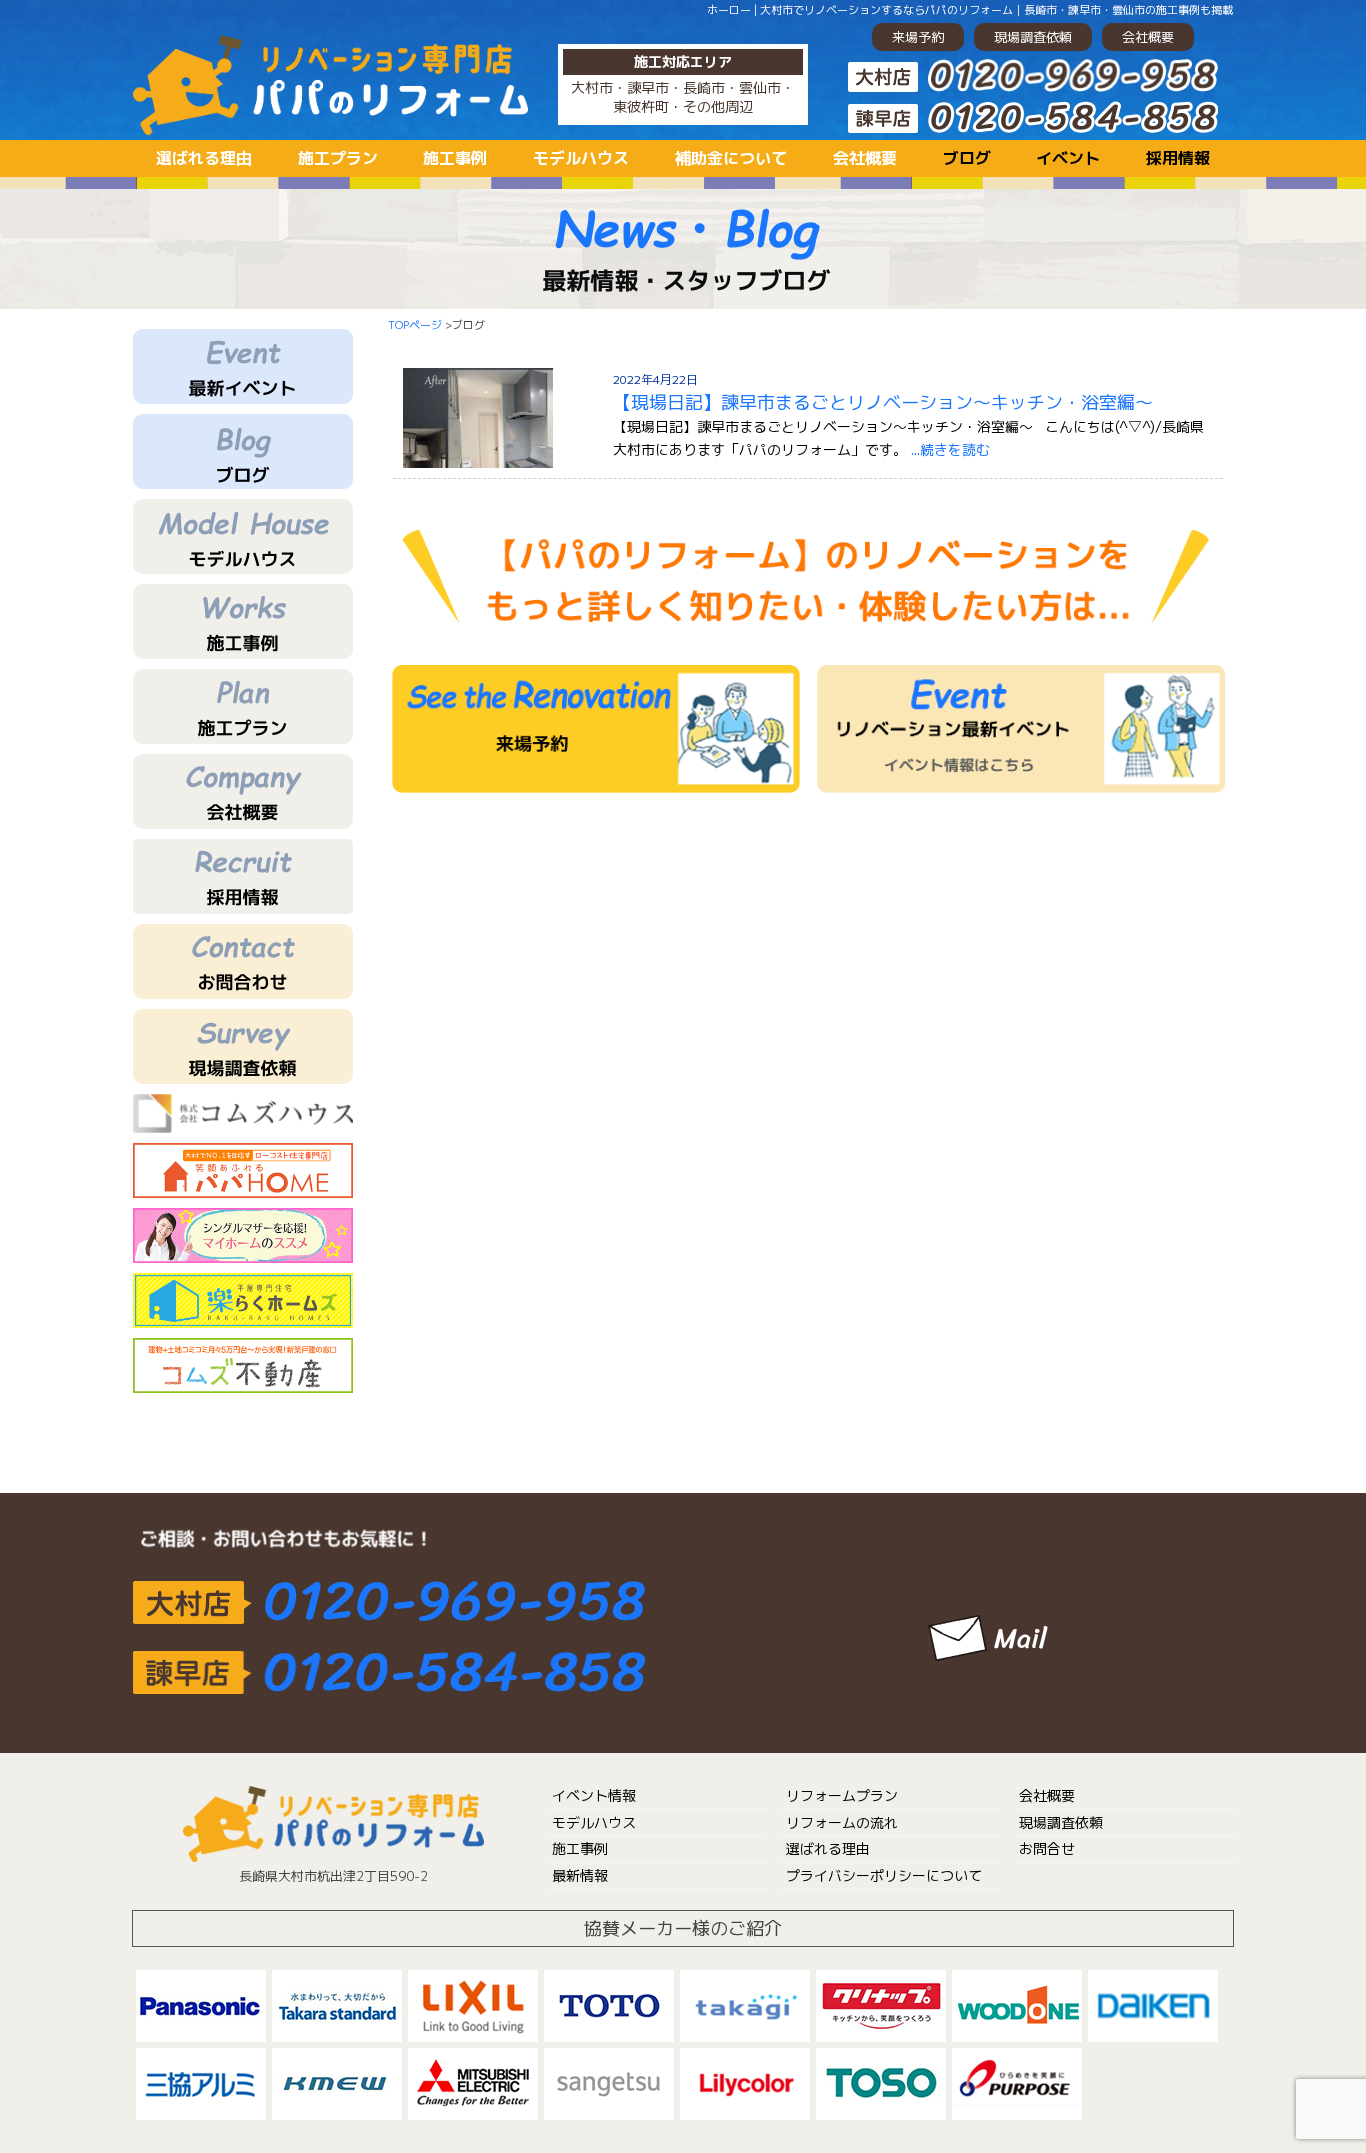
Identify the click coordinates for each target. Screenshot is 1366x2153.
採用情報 (1178, 158)
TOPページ (415, 325)
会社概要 (1148, 37)
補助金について (731, 158)
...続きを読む (950, 449)
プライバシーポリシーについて (884, 1875)
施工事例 (455, 158)
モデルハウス (581, 158)
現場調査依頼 (1033, 37)
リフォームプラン (842, 1795)
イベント (1068, 158)
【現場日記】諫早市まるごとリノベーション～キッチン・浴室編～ (883, 402)
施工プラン (338, 158)
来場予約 (918, 37)
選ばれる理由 (204, 158)
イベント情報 (594, 1795)
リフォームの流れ (842, 1822)
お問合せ (1047, 1848)
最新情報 (580, 1875)
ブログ (967, 158)
